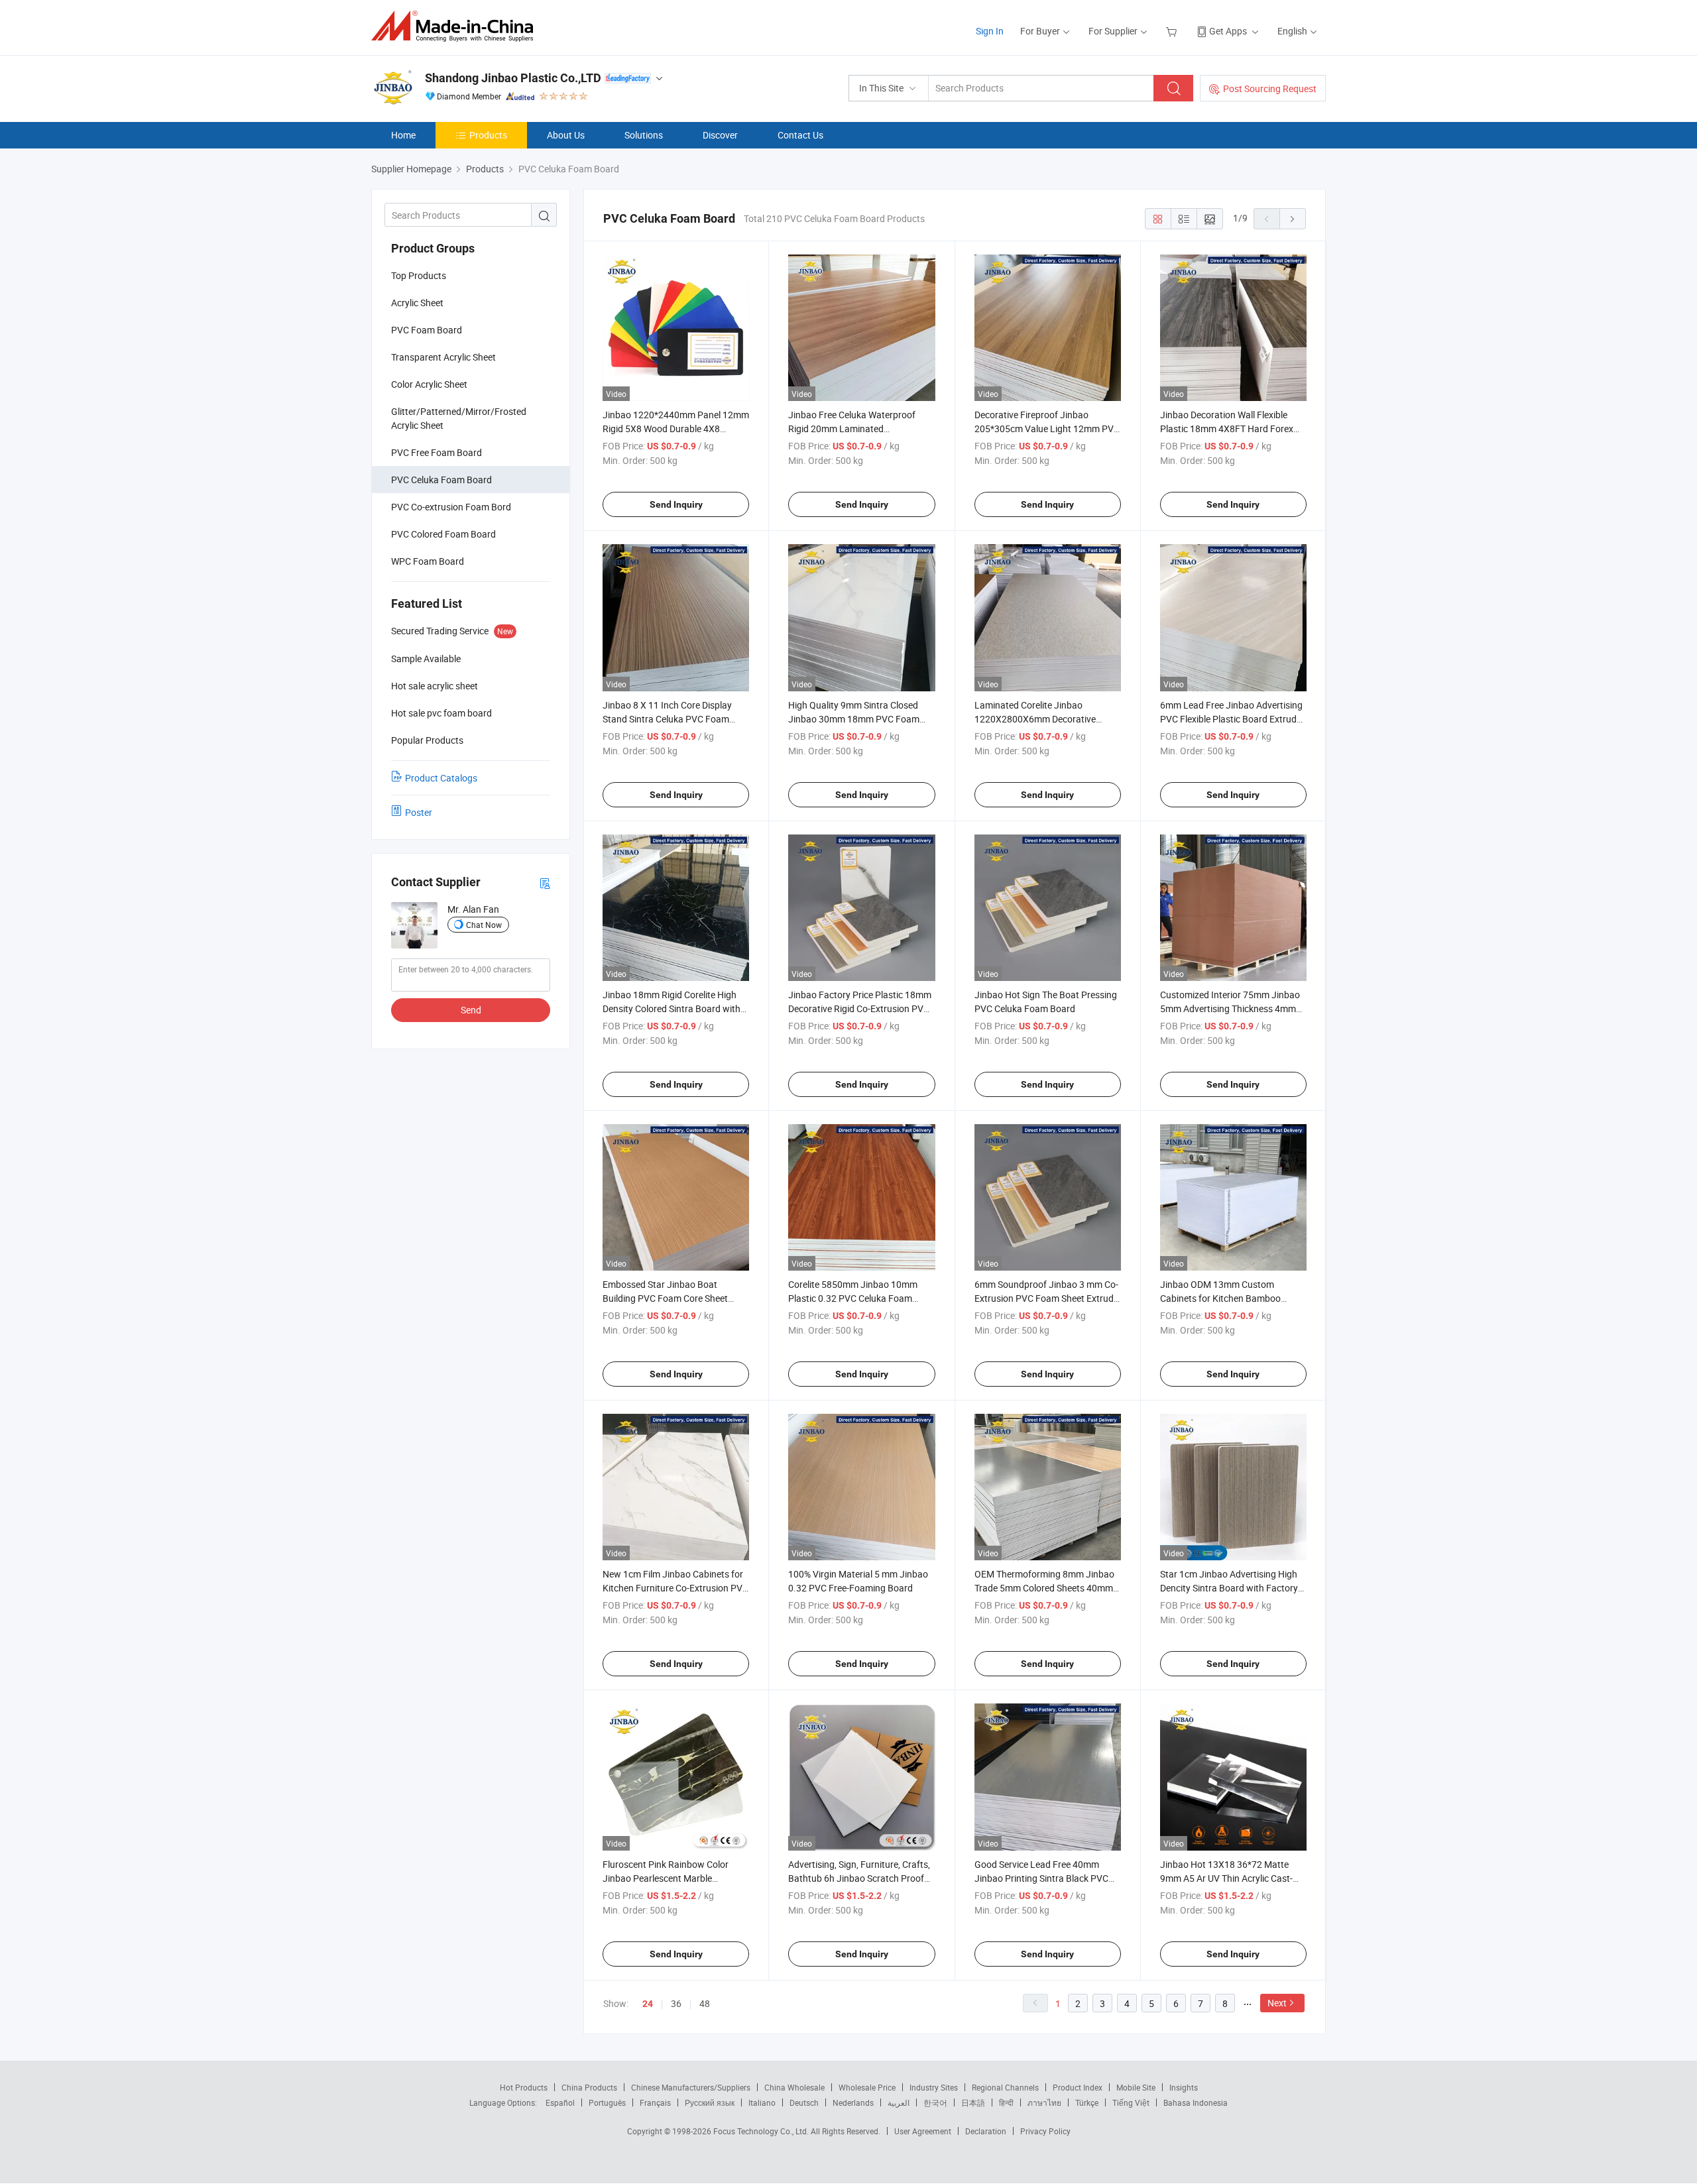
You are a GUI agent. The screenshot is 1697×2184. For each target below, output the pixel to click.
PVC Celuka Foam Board (441, 480)
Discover (720, 135)
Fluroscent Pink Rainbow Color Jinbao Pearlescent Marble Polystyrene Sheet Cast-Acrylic (666, 1878)
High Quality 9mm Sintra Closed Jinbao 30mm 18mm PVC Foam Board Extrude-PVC (854, 719)
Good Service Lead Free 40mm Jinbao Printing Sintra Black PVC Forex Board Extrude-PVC (1041, 1878)
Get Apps (1228, 31)
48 (705, 2003)
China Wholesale (794, 2087)
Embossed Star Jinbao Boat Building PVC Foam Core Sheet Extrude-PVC (665, 1298)
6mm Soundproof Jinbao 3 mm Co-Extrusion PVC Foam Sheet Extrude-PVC (1048, 1298)
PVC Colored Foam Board (443, 534)
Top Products (419, 275)
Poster (419, 812)
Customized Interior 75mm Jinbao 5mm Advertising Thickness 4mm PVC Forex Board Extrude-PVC (1230, 1008)
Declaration (986, 2131)
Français (655, 2102)
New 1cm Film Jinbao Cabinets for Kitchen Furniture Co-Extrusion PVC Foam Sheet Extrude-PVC (675, 1588)
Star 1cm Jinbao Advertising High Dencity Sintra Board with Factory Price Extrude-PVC (1229, 1588)
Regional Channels (1005, 2087)
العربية (899, 2102)
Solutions (644, 135)
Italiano (762, 2102)
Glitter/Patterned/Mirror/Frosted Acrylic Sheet (459, 418)
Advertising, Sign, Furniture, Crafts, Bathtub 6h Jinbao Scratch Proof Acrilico (859, 1878)
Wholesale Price (867, 2087)
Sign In (990, 31)
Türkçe (1087, 2102)
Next (1277, 2003)
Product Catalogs (441, 778)
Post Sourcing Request (1270, 88)
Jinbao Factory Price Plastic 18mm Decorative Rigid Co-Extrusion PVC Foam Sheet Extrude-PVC (860, 1008)
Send (471, 1010)
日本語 (973, 2102)
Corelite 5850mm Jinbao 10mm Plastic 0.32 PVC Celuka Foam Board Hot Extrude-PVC (853, 1298)
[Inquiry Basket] (1173, 31)
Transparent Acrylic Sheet (443, 357)
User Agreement (923, 2131)
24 (648, 2004)
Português (607, 2102)
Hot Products (524, 2087)
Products (488, 135)
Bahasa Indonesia (1196, 2102)
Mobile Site (1136, 2087)
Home (403, 135)
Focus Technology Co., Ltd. (762, 2131)
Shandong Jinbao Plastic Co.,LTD (513, 78)
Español (560, 2102)
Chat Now (484, 925)
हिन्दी (1006, 2102)
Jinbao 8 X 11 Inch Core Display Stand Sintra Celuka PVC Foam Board (667, 719)
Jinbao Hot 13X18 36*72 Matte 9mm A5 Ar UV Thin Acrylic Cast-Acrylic (1226, 1878)
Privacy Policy (1045, 2131)
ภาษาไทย (1044, 2102)
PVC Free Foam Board (437, 452)
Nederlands (853, 2102)
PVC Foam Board (427, 330)
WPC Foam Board (428, 561)
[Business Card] (545, 883)
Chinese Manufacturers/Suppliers (691, 2087)
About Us (566, 135)
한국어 (935, 2102)
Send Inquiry (676, 504)
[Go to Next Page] (1293, 219)
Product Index (1078, 2087)
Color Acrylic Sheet (429, 384)
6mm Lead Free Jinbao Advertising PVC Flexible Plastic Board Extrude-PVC (1232, 719)
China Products (589, 2087)
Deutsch (804, 2102)
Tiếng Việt (1131, 2102)
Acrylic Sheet (417, 303)
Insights (1184, 2087)
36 (676, 2003)
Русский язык (710, 2102)
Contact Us (800, 135)
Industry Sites (934, 2087)
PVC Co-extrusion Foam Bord (451, 507)
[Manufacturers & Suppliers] (456, 26)
